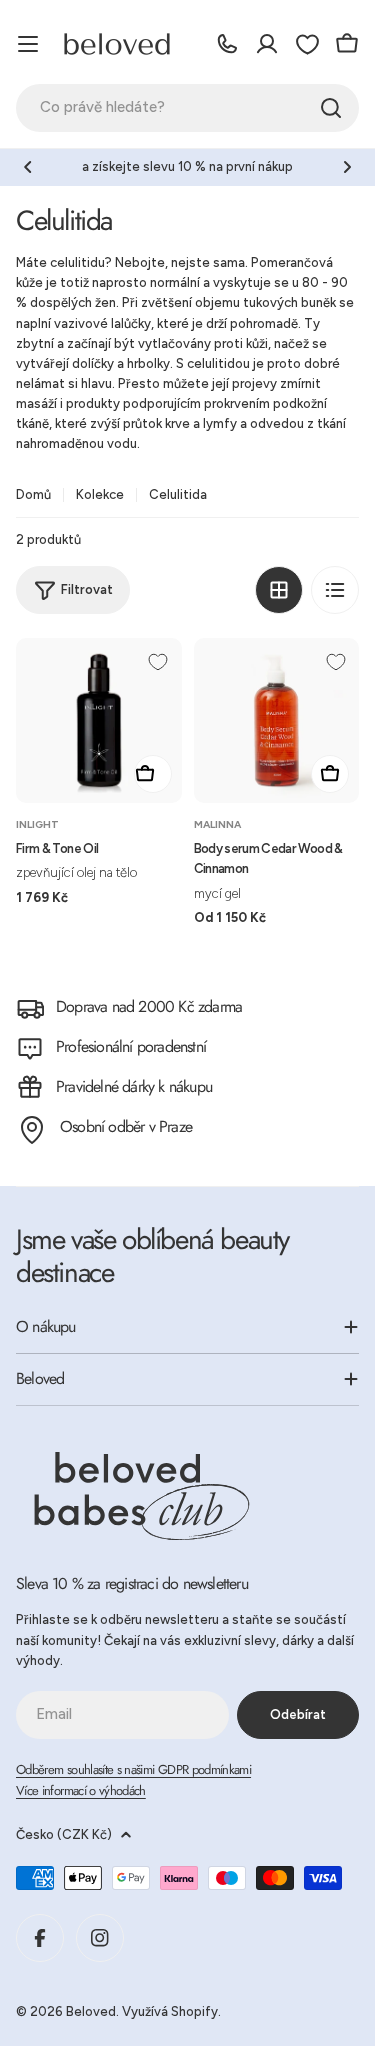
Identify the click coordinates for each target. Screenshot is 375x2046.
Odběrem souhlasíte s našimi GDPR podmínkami (133, 1769)
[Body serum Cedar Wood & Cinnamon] (277, 721)
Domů (33, 494)
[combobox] (187, 108)
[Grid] (279, 590)
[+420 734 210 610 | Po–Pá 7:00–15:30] (227, 44)
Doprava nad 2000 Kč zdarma (149, 1006)
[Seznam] (335, 590)
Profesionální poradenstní (131, 1046)
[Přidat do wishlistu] (158, 662)
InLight (37, 824)
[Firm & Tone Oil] (99, 721)
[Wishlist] (307, 44)
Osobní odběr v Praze (126, 1126)
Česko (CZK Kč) (64, 1834)
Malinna (217, 824)
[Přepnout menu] (28, 44)
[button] (28, 167)
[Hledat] (331, 108)
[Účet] (267, 44)
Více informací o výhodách (81, 1790)
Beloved (91, 2011)
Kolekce (100, 494)
